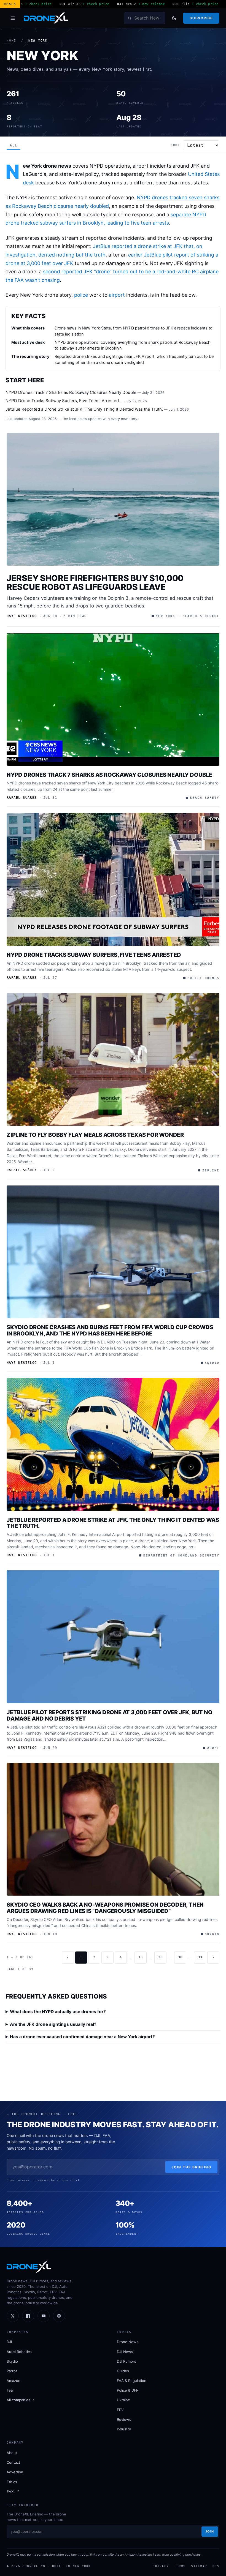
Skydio (12, 2361)
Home (11, 41)
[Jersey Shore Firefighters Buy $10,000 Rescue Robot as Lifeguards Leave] (113, 499)
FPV (120, 2410)
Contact (13, 2462)
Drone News (128, 2342)
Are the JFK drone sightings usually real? (53, 2024)
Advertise (15, 2472)
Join (210, 2531)
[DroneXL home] (46, 18)
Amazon (14, 2381)
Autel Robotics (19, 2352)
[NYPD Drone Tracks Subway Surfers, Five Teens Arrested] (113, 879)
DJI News (125, 2352)
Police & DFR (128, 2390)
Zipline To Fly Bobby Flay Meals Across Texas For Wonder (95, 1135)
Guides (123, 2371)
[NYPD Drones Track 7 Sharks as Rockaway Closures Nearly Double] (113, 699)
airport (117, 295)
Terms (180, 2566)
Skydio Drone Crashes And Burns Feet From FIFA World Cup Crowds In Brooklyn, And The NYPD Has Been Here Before (110, 1330)
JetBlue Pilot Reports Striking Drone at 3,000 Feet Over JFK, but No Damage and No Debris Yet (110, 1715)
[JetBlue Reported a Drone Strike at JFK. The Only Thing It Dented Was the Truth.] (113, 1444)
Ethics (12, 2482)
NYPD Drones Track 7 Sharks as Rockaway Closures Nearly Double (71, 392)
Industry (124, 2429)
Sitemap (199, 2566)
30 (180, 1957)
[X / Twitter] (13, 2316)
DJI (9, 2342)
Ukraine (123, 2400)
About (12, 2453)
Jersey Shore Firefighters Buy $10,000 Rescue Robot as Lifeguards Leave (95, 582)
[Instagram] (59, 2316)
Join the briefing (191, 2167)
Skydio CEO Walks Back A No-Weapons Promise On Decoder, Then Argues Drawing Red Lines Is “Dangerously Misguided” (105, 1908)
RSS (216, 2566)
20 (160, 1957)
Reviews (124, 2419)
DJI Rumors (127, 2361)
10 (141, 1957)
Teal (10, 2390)
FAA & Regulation (132, 2381)
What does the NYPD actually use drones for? (58, 2012)
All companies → (21, 2400)
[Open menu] (13, 18)
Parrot (12, 2371)
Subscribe (201, 18)
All (14, 145)
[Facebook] (28, 2316)
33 (200, 1957)
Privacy (161, 2566)
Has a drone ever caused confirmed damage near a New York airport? (82, 2037)
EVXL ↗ (13, 2492)
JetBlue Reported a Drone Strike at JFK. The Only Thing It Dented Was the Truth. (84, 409)
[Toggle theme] (174, 18)
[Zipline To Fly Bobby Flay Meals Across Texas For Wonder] (113, 1060)
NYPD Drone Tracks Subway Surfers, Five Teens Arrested (62, 401)
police (81, 295)
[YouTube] (44, 2316)
